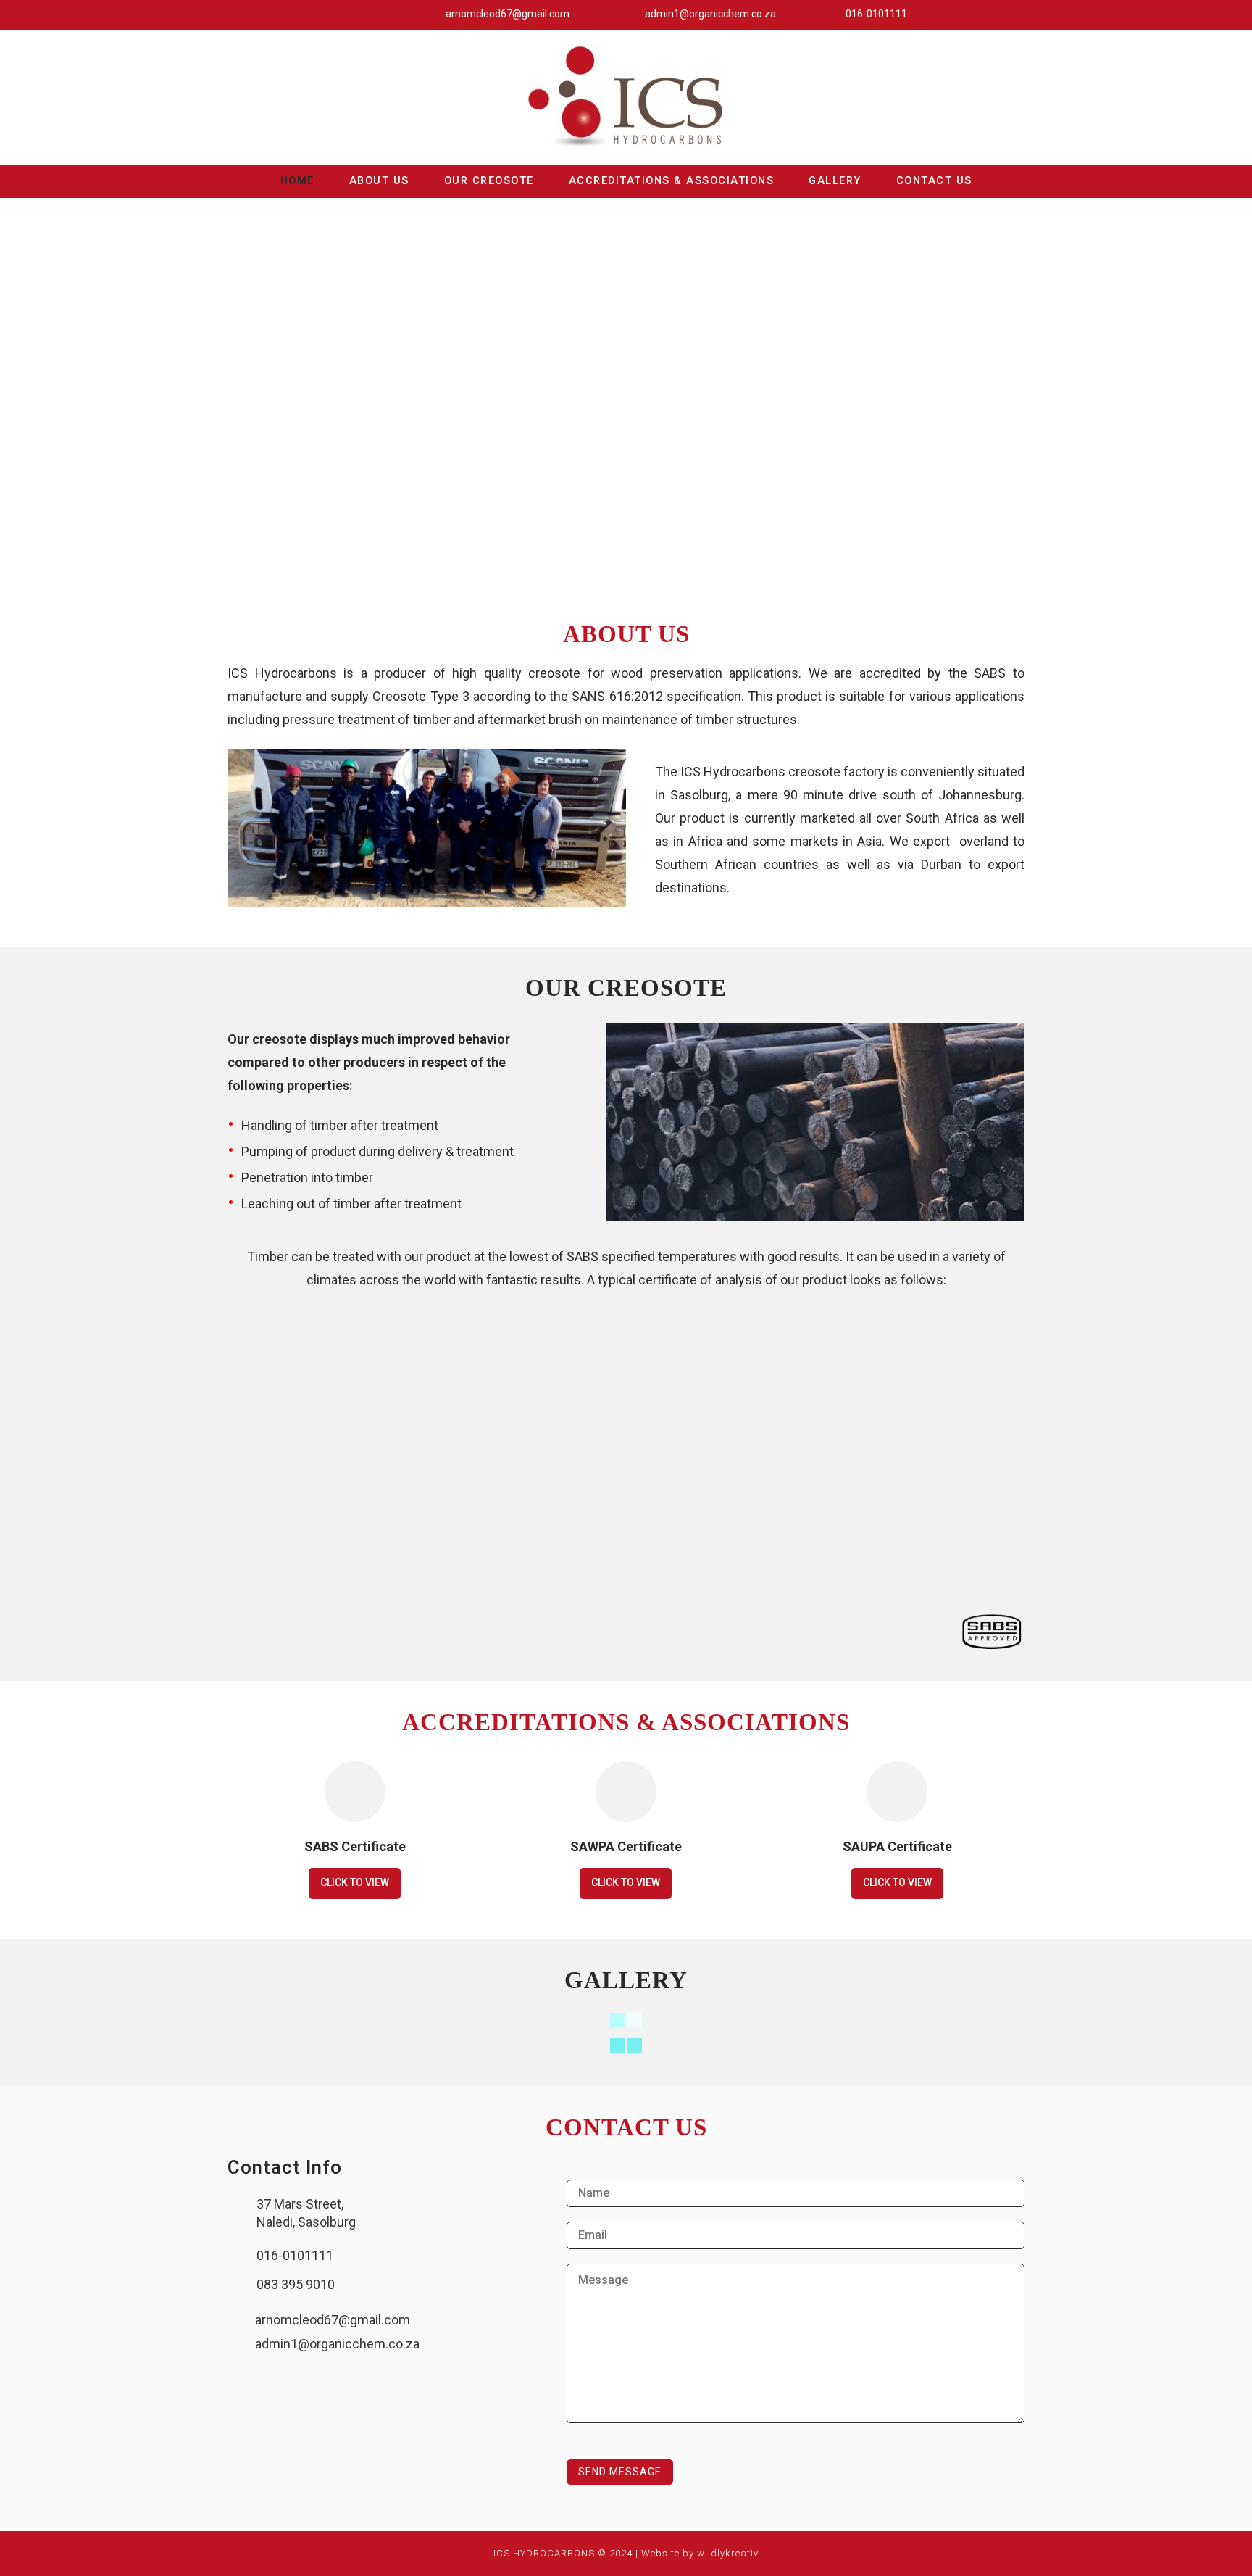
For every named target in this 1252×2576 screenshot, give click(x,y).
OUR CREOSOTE (489, 181)
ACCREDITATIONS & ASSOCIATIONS (672, 181)
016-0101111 (295, 2255)
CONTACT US (934, 181)
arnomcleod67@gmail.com (508, 14)
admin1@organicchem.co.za (710, 14)
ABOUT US (379, 181)
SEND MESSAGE (620, 2472)
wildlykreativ (728, 2553)
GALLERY (835, 181)
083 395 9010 (296, 2284)
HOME (297, 181)
